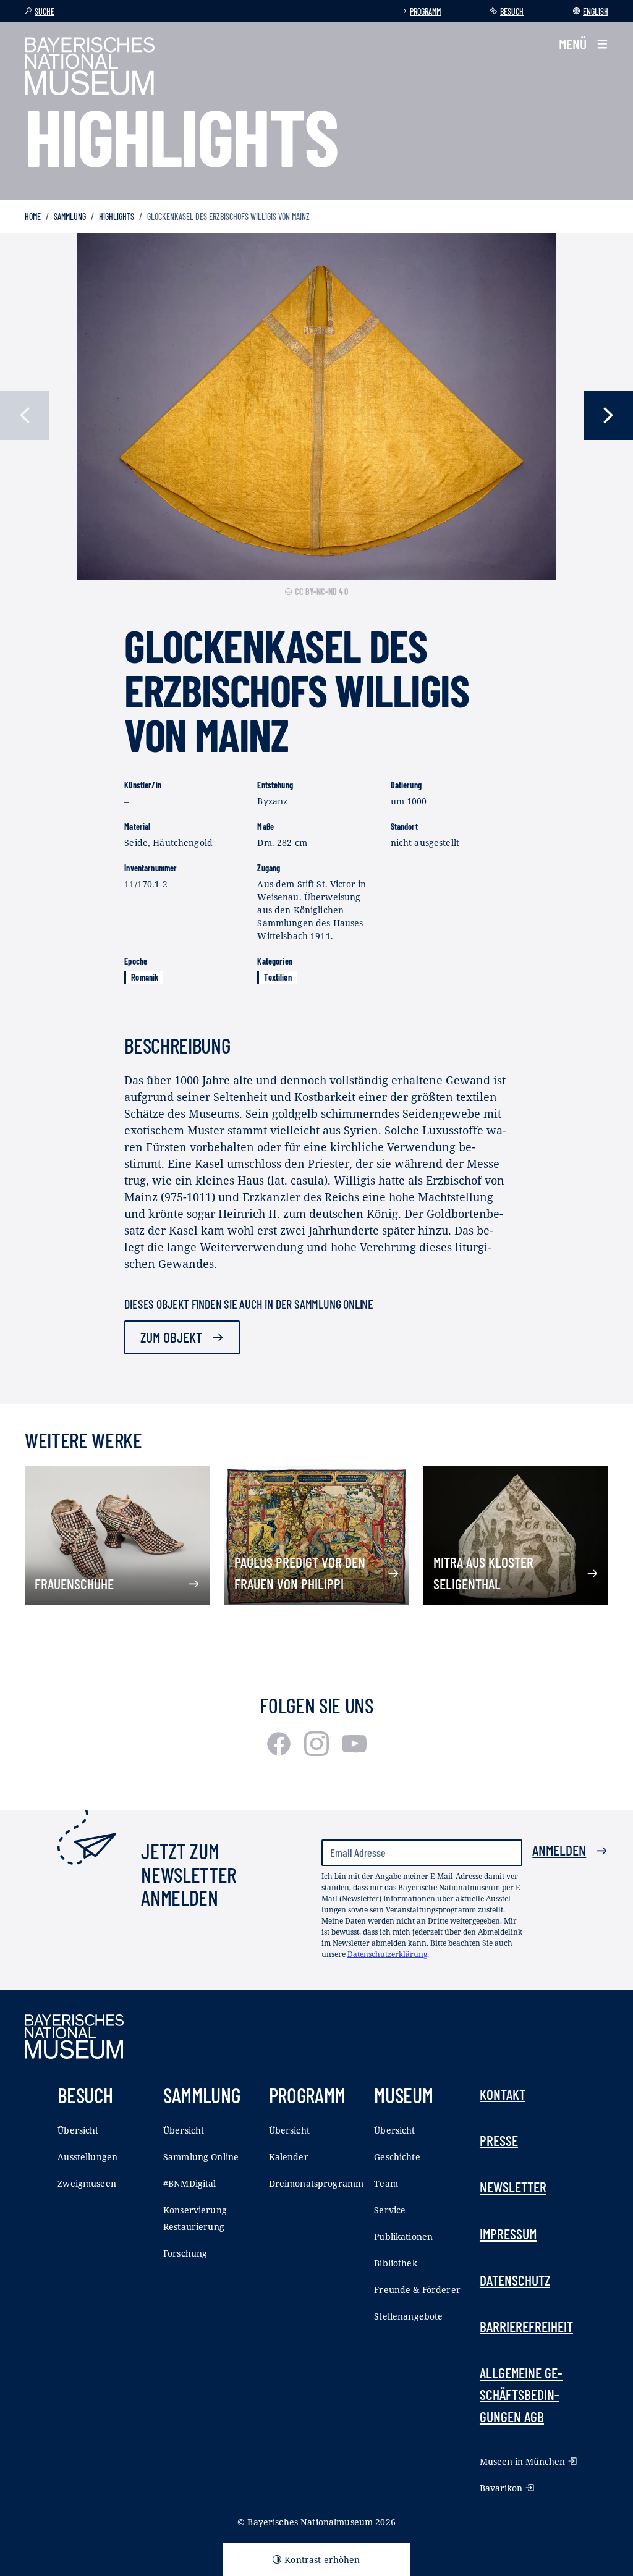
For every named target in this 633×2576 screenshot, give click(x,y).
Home (33, 217)
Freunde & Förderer (417, 2290)
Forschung (185, 2253)
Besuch (512, 11)
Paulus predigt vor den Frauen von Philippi (300, 1573)
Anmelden (559, 1850)
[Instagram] (318, 1752)
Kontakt (503, 2094)
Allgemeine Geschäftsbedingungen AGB (521, 2394)
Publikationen (403, 2236)
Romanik (145, 977)
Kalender (289, 2157)
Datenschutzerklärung (387, 1954)
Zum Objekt (171, 1337)
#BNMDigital (190, 2183)
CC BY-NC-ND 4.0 (321, 592)
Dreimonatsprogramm (316, 2183)
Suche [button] (45, 11)
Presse (499, 2140)
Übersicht (78, 2130)
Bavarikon (501, 2488)
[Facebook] (280, 1752)
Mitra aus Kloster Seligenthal (483, 1573)
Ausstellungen (87, 2157)
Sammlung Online (201, 2157)
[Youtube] (354, 1752)
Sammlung (70, 217)
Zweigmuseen (87, 2183)
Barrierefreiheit (526, 2326)
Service (390, 2210)
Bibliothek (395, 2263)
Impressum (508, 2234)
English (596, 11)
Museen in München (522, 2461)
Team (386, 2183)
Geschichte (397, 2157)
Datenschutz (515, 2280)
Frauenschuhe (74, 1584)
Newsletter (513, 2187)
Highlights (117, 217)
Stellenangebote (408, 2316)
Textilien (278, 977)
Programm (425, 11)
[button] (584, 44)
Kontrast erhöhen (322, 2560)
